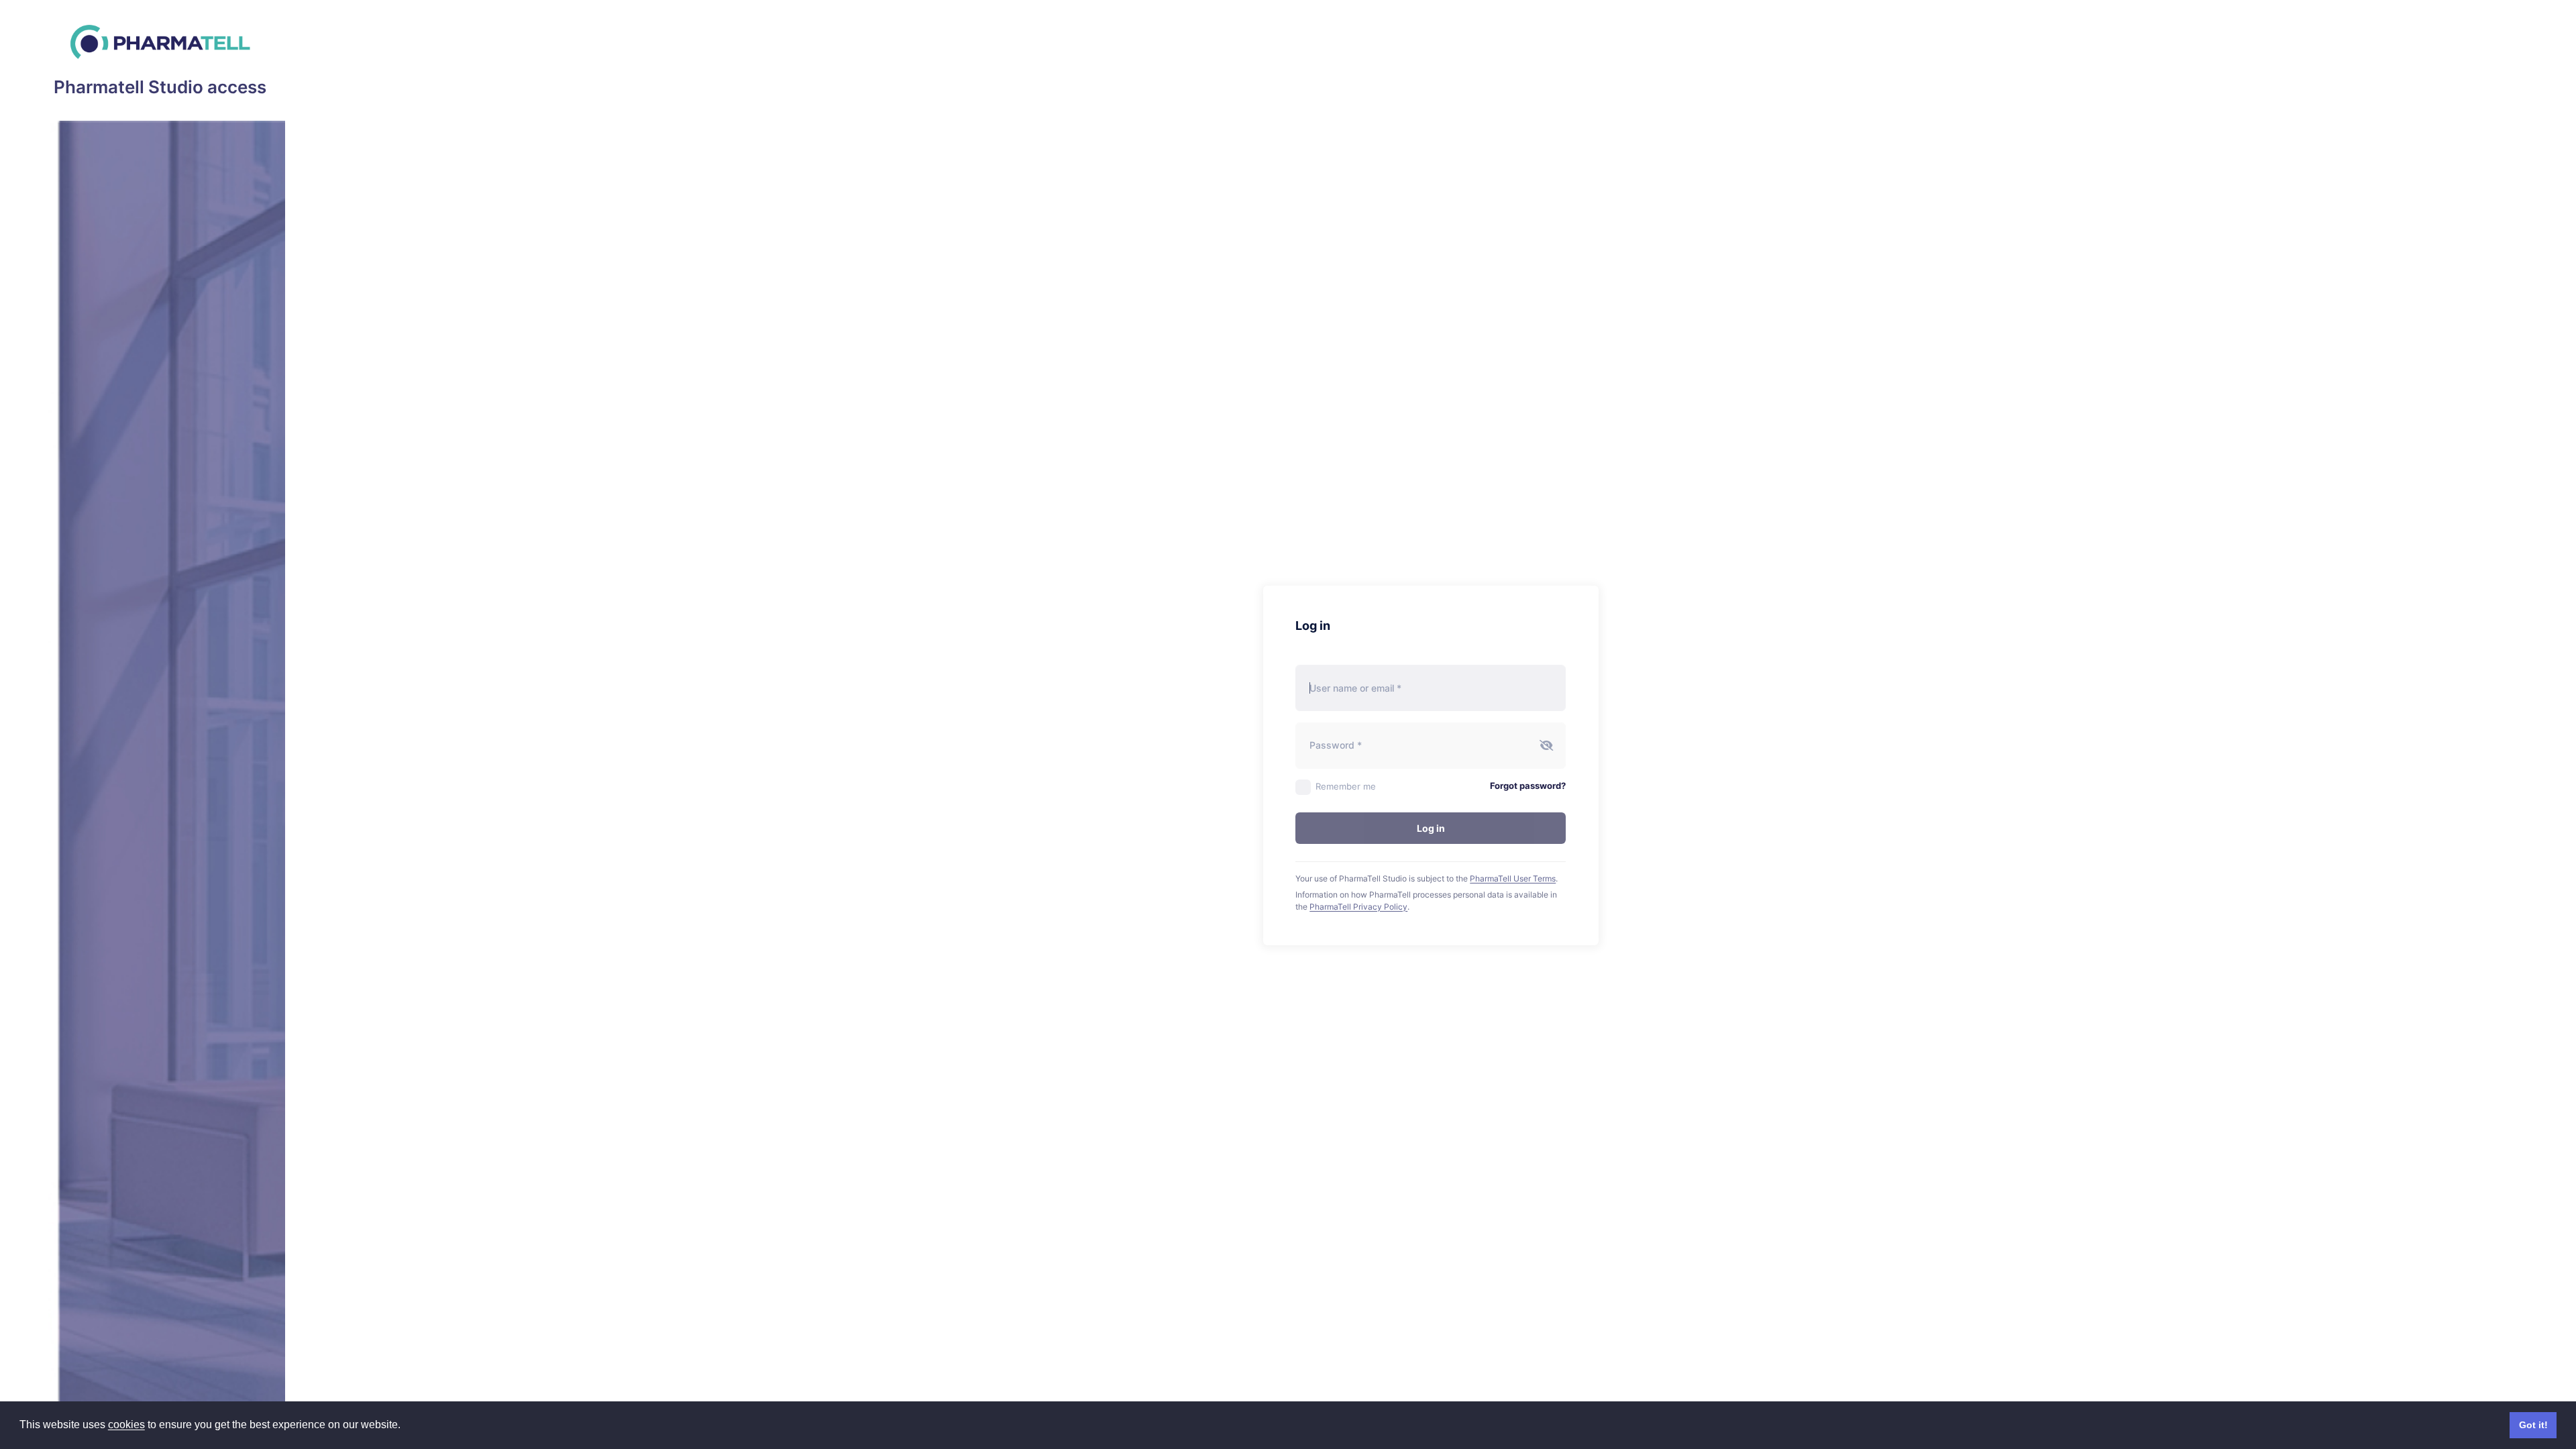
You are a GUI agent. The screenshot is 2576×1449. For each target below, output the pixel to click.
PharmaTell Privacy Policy (1358, 907)
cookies (126, 1425)
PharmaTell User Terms (1513, 878)
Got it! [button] (2533, 1425)
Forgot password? (1528, 786)
